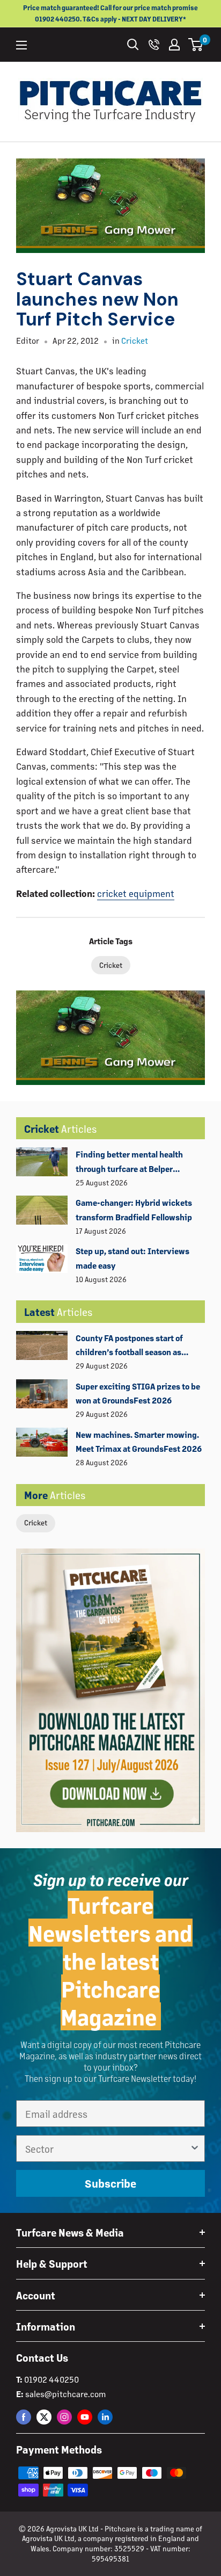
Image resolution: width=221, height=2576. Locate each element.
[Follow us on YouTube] (85, 2417)
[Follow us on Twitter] (44, 2417)
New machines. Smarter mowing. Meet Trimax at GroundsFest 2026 (139, 1441)
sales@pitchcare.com (65, 2394)
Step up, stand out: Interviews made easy (132, 1258)
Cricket (36, 1522)
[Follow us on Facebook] (24, 2417)
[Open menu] (21, 45)
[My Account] (174, 45)
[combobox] (107, 2148)
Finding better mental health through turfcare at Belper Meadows (129, 1162)
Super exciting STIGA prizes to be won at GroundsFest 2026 (138, 1393)
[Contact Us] (154, 45)
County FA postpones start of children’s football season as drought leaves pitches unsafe (132, 1346)
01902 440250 (51, 2379)
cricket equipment (136, 893)
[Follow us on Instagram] (64, 2417)
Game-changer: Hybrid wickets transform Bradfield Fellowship (134, 1209)
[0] (196, 45)
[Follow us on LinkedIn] (105, 2417)
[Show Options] (195, 2148)
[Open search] (133, 45)
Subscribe (110, 2183)
